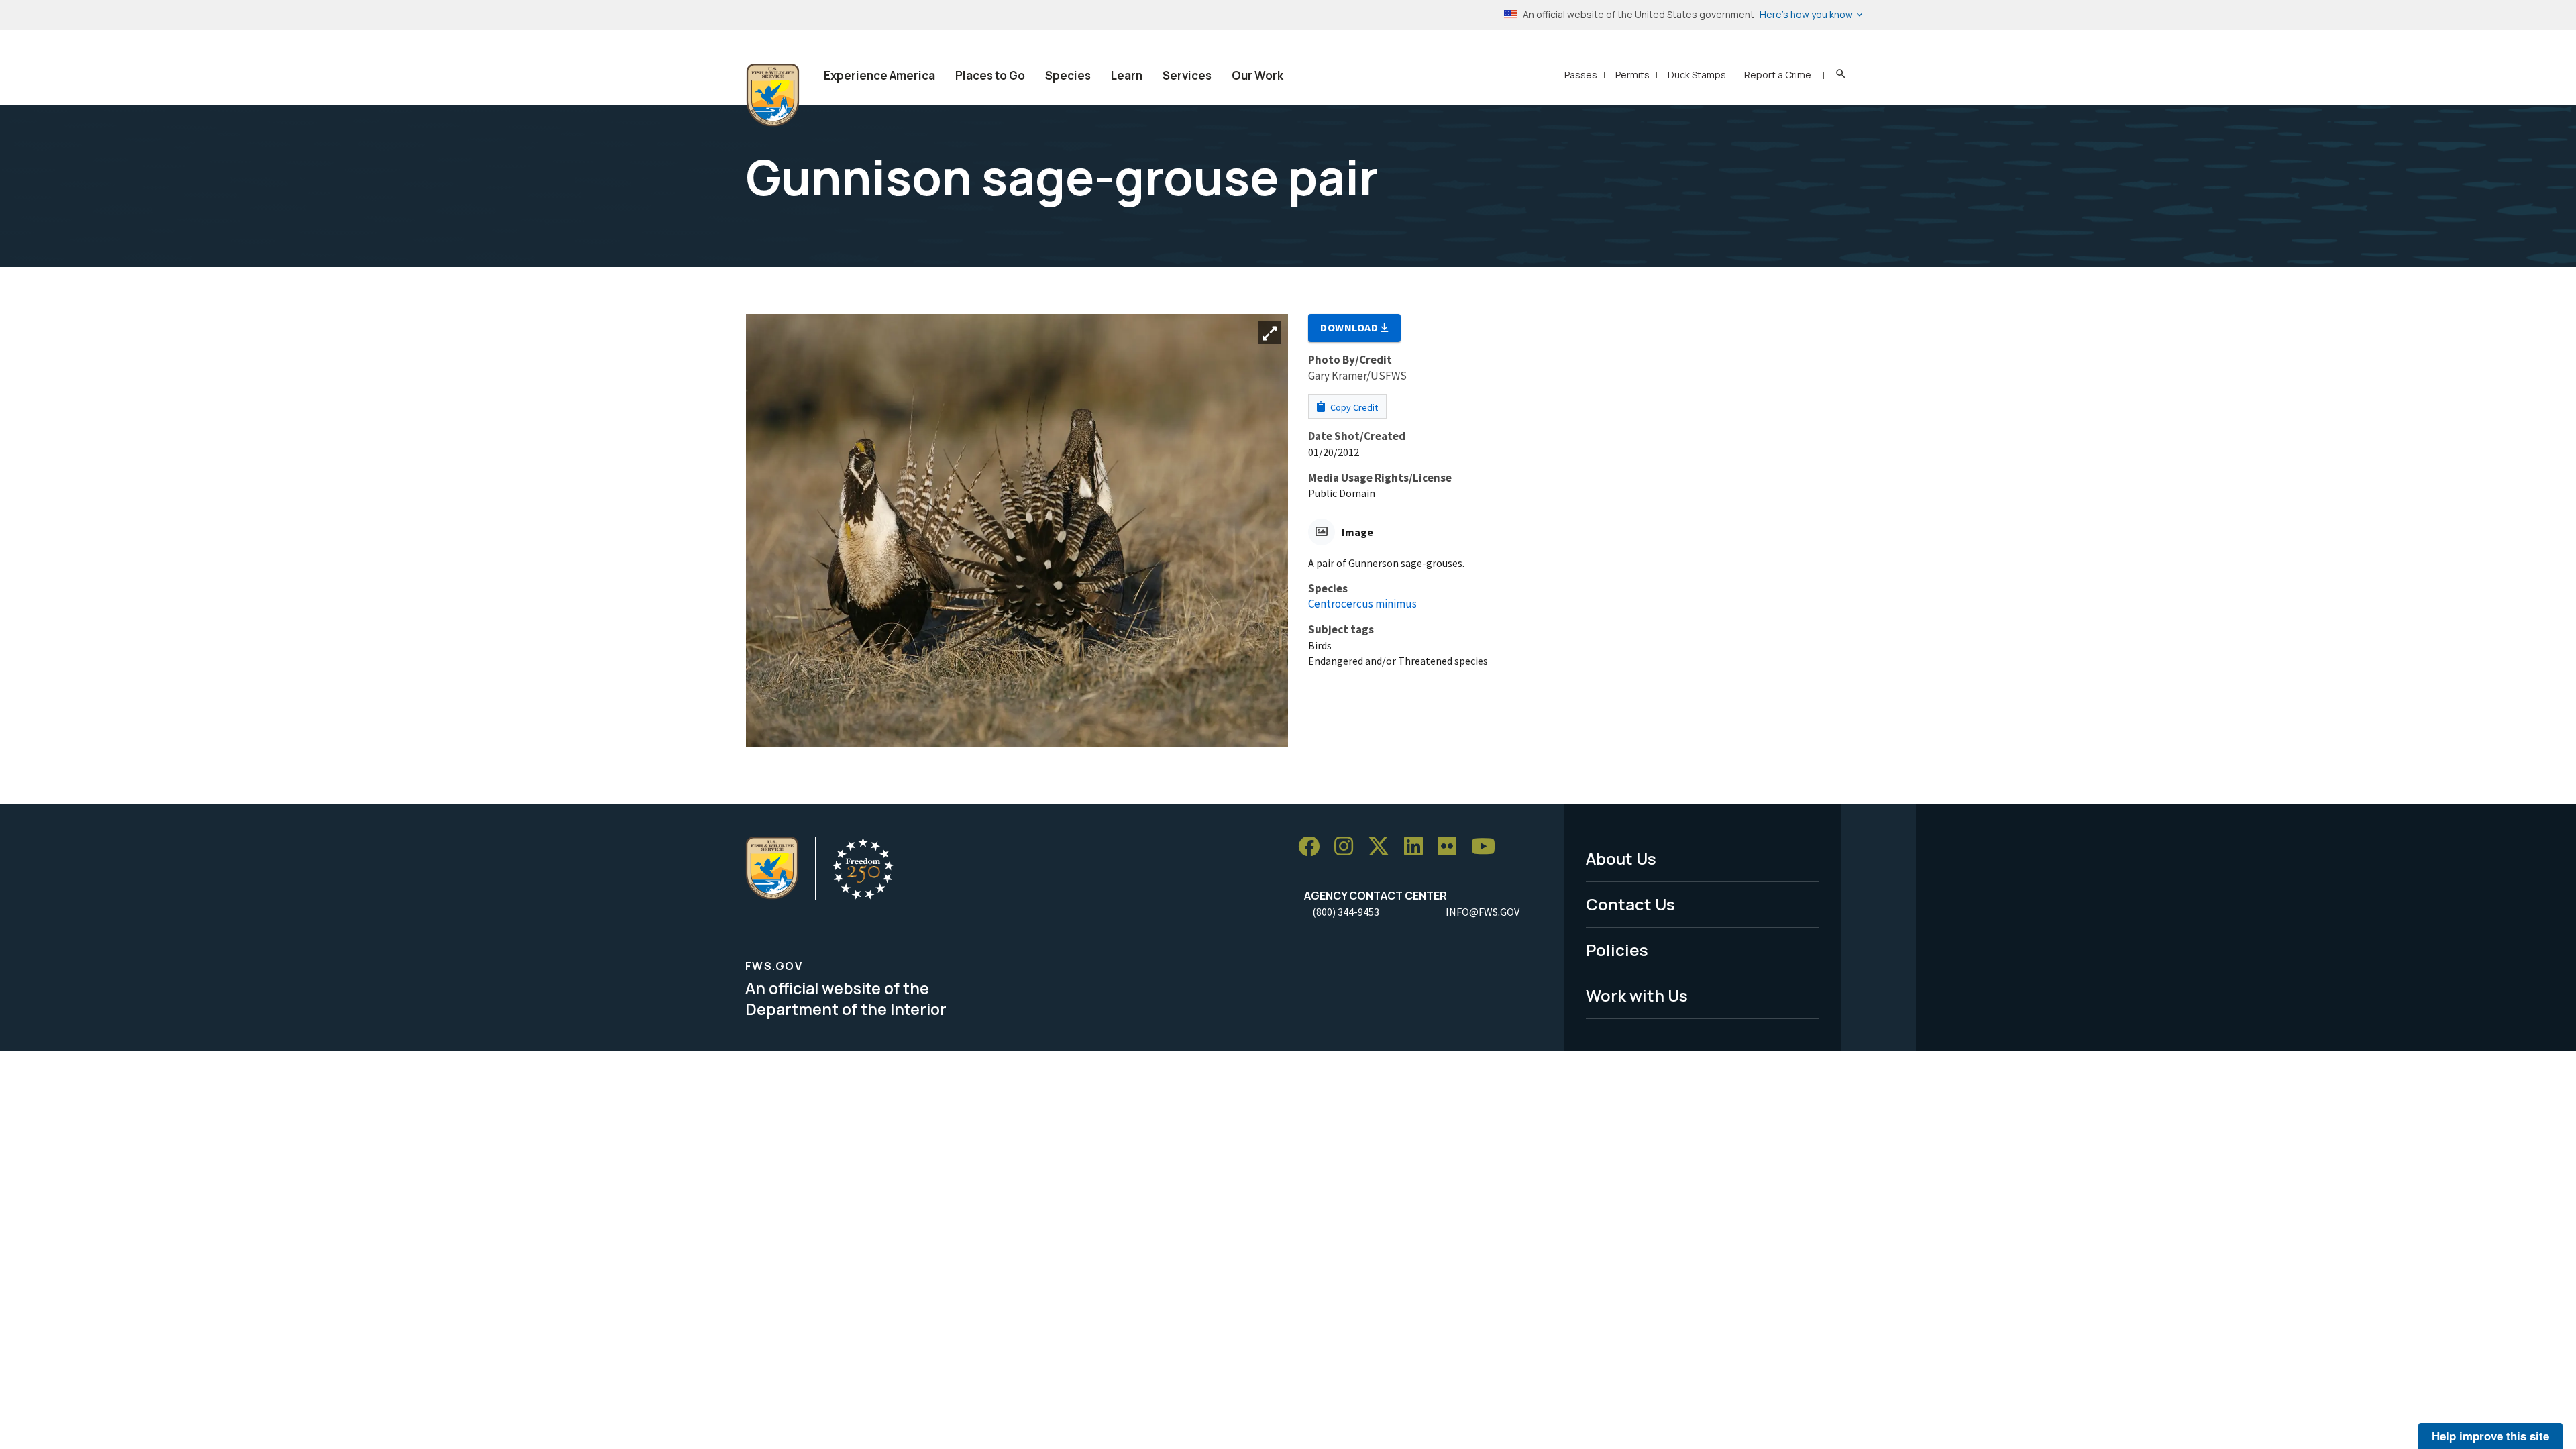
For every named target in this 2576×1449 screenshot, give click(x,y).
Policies (1617, 950)
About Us (1621, 858)
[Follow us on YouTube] (1488, 847)
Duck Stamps (1697, 75)
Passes (1581, 75)
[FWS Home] (773, 95)
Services (1187, 75)
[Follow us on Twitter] (1383, 847)
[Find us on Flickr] (1452, 847)
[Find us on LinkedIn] (1418, 847)
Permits (1632, 75)
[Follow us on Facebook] (1313, 847)
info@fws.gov (1483, 912)
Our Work (1257, 75)
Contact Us (1630, 904)
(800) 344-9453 (1346, 912)
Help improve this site (2490, 1436)
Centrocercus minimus (1362, 604)
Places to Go (990, 75)
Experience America (879, 75)
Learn (1127, 75)
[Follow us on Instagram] (1348, 847)
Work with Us (1637, 995)
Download (1350, 327)
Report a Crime (1778, 75)
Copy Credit (1353, 407)
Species (1068, 75)
